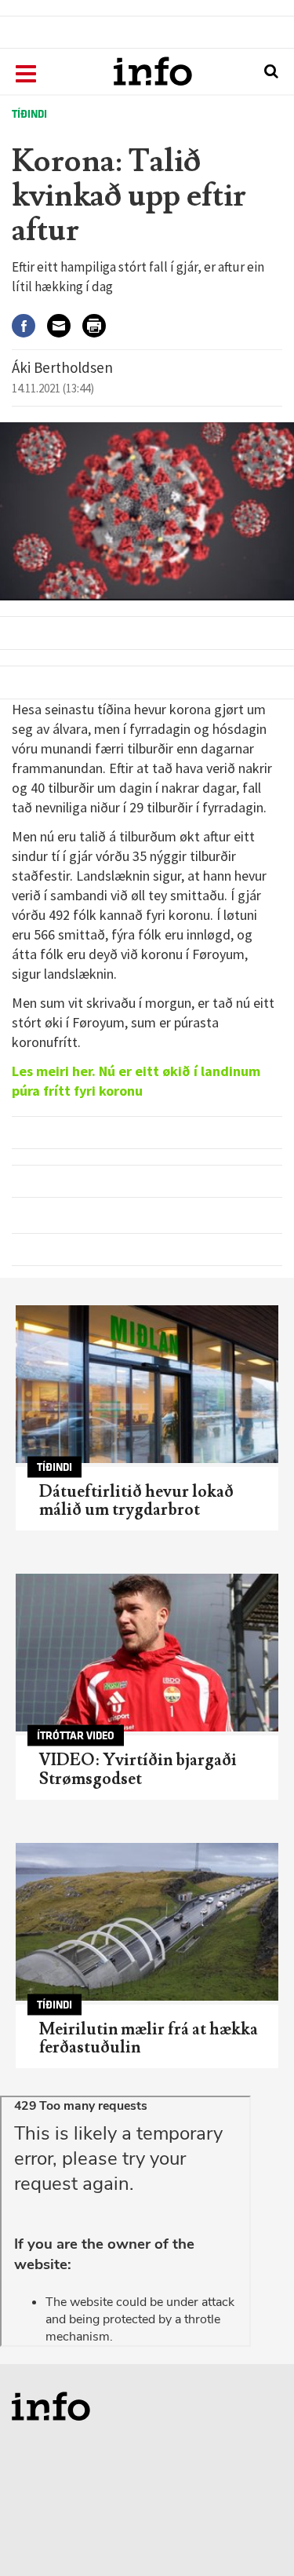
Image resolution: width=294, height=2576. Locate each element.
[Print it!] (100, 326)
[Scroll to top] (252, 2534)
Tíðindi (29, 114)
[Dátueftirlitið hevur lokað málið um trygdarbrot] (147, 1384)
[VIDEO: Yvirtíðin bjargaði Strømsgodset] (147, 1653)
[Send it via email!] (65, 326)
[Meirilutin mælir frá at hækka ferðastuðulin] (147, 1922)
